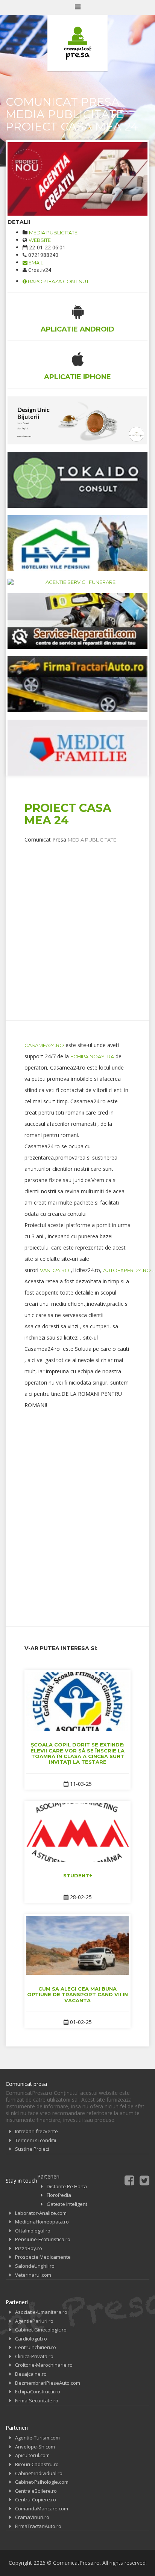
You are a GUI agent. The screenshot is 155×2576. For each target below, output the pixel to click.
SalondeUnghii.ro (35, 2266)
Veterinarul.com (33, 2275)
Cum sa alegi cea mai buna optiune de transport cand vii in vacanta (77, 1995)
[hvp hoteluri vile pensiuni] (77, 543)
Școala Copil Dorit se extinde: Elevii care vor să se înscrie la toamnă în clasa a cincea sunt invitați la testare (77, 1753)
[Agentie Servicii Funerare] (77, 582)
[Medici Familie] (77, 748)
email (35, 263)
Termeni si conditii (36, 2140)
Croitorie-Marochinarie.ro (44, 2365)
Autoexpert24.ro (127, 1270)
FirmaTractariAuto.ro (38, 2526)
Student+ (78, 1875)
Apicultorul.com (32, 2455)
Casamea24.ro (44, 1045)
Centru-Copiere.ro (36, 2499)
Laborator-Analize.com (41, 2213)
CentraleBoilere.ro (36, 2491)
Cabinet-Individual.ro (39, 2473)
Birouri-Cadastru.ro (37, 2464)
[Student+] (77, 1832)
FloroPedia (59, 2195)
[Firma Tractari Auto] (77, 684)
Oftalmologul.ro (33, 2231)
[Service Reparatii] (77, 621)
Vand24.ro (55, 1270)
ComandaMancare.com (42, 2508)
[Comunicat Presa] (77, 43)
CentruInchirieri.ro (36, 2347)
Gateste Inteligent (67, 2204)
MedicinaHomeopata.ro (42, 2222)
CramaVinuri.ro (32, 2517)
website (40, 240)
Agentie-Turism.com (37, 2438)
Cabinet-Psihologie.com (42, 2482)
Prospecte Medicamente (43, 2257)
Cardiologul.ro (31, 2339)
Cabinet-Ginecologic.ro (41, 2330)
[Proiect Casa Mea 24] (77, 179)
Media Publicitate (53, 233)
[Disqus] (77, 1512)
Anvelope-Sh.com (35, 2447)
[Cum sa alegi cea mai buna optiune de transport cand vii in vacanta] (77, 1945)
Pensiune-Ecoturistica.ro (43, 2239)
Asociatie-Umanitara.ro (41, 2312)
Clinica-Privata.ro (34, 2356)
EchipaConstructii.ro (38, 2391)
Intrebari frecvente (36, 2131)
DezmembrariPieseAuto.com (48, 2383)
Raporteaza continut (58, 281)
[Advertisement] (77, 921)
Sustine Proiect (32, 2149)
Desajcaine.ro (31, 2374)
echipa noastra (92, 1056)
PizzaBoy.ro (29, 2248)
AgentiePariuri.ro (34, 2321)
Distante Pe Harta (67, 2186)
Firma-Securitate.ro (37, 2400)
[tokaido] (77, 480)
